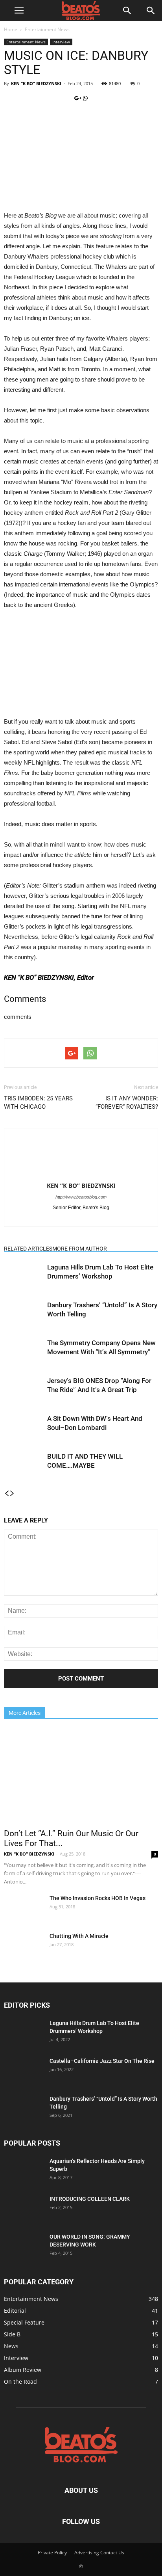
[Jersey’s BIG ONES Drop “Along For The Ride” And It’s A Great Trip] (24, 1390)
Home (11, 29)
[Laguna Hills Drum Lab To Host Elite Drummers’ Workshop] (24, 1276)
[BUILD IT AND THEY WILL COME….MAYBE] (24, 1466)
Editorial (15, 2311)
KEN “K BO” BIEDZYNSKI (36, 83)
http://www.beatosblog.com (81, 1197)
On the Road (20, 2381)
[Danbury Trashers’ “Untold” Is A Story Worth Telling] (24, 1314)
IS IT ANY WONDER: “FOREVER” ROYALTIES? (127, 1103)
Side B (12, 2334)
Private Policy (52, 2553)
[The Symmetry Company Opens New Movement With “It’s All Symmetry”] (24, 1352)
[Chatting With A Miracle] (22, 1946)
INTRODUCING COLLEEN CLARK (90, 2199)
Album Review (23, 2370)
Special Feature (24, 2322)
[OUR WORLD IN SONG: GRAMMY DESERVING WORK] (24, 2242)
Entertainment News (47, 29)
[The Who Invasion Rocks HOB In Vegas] (24, 1908)
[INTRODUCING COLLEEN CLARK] (24, 2204)
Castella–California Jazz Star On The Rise (102, 2061)
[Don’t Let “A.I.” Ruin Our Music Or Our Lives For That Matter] (81, 1776)
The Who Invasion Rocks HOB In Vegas (98, 1898)
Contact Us (112, 2553)
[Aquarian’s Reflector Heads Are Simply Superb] (24, 2170)
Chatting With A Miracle (79, 1936)
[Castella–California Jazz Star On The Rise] (24, 2071)
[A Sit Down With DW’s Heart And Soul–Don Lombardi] (24, 1425)
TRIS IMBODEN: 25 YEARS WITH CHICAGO (38, 1103)
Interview (61, 42)
